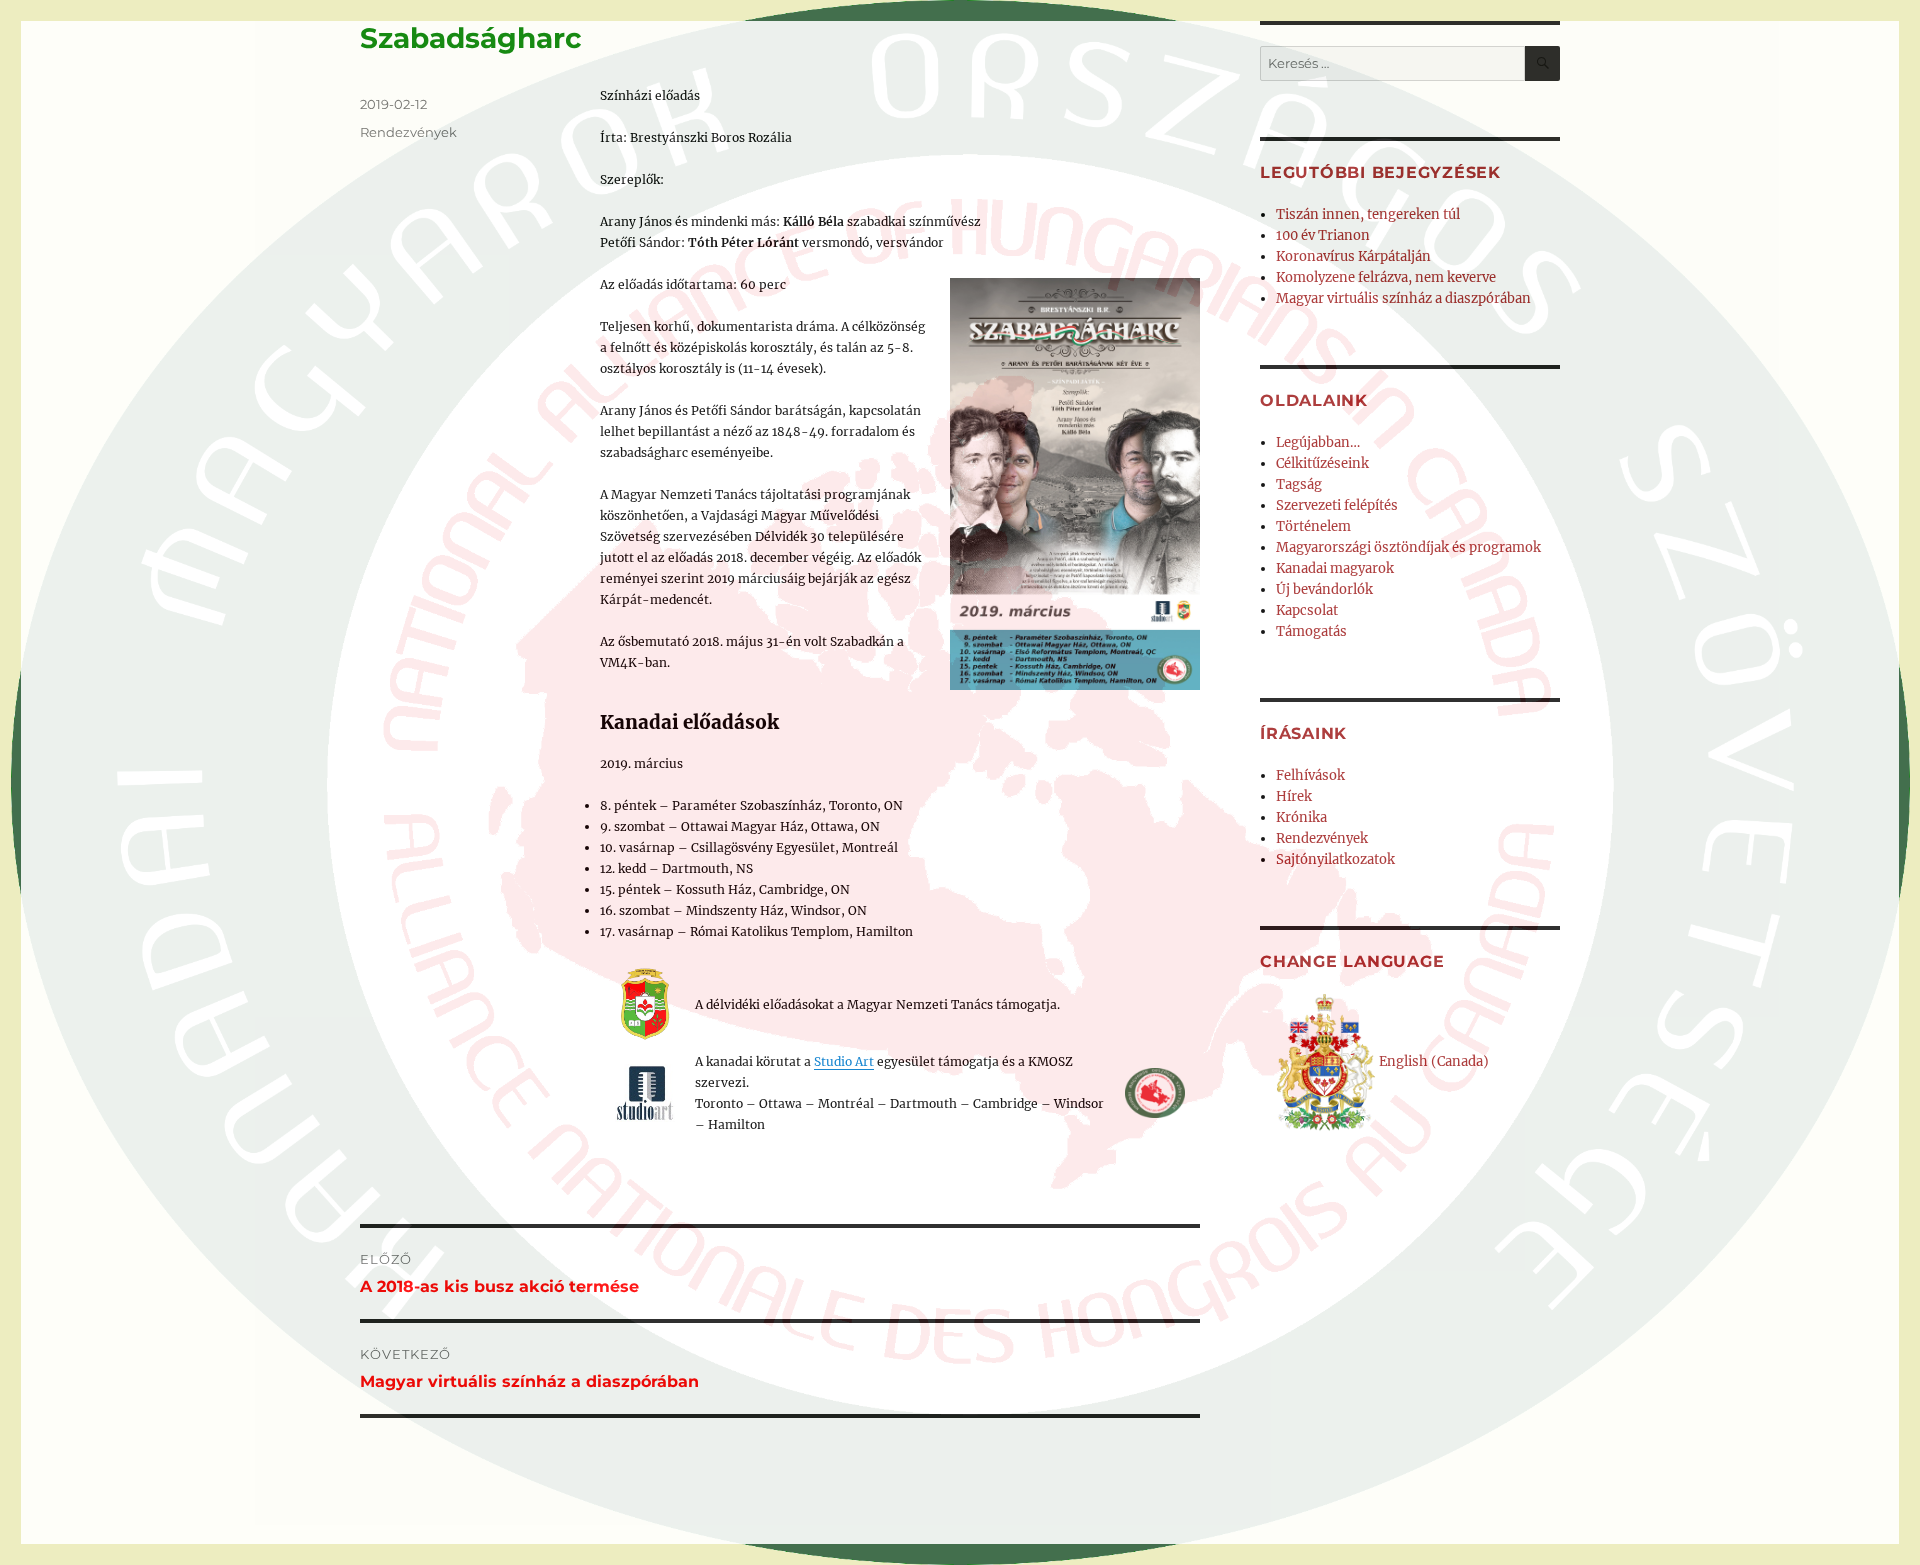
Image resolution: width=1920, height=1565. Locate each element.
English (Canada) (1432, 1061)
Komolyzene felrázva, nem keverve (1386, 277)
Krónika (1301, 817)
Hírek (1294, 796)
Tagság (1299, 484)
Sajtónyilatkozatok (1335, 859)
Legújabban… (1318, 442)
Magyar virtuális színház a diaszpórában (1403, 298)
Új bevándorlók (1324, 589)
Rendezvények (408, 132)
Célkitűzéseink (1322, 463)
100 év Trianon (1323, 235)
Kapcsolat (1307, 610)
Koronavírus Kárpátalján (1353, 256)
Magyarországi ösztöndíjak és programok (1408, 547)
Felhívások (1310, 775)
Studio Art (844, 1061)
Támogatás (1311, 631)
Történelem (1313, 526)
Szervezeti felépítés (1337, 505)
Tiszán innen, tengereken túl (1368, 214)
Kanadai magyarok (1335, 568)
